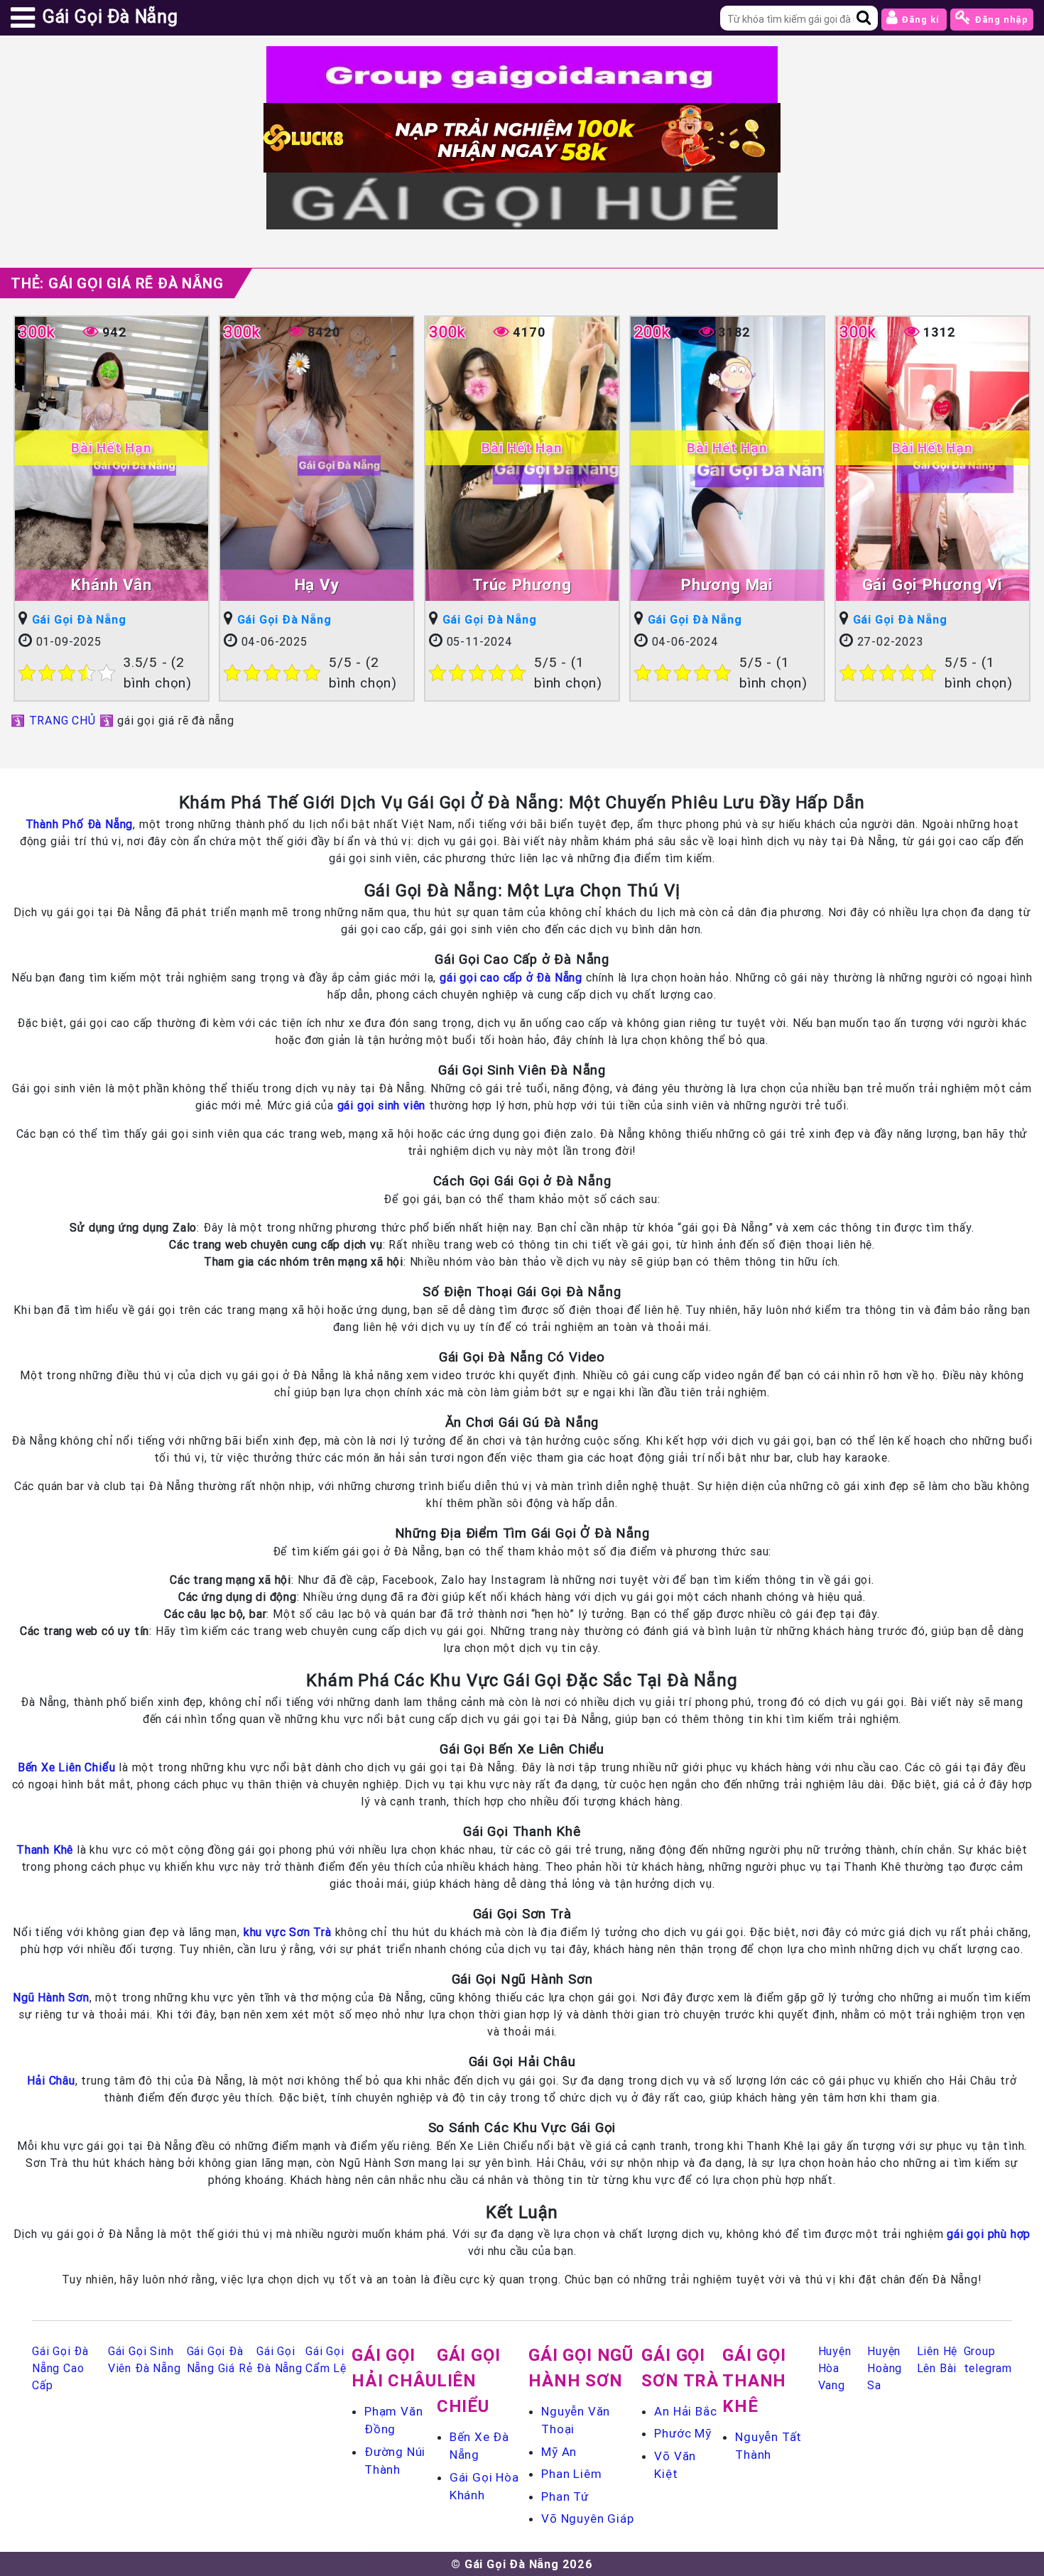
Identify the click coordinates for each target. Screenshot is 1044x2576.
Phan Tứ (565, 2496)
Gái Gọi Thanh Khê (754, 2380)
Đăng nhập (1000, 20)
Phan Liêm (571, 2474)
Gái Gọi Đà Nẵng (79, 619)
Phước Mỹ (683, 2433)
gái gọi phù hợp (989, 2234)
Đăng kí (920, 20)
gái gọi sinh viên (382, 1105)
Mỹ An (559, 2452)
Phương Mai (727, 585)
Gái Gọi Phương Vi (933, 585)
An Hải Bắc (685, 2411)
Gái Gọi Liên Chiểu (469, 2380)
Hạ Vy (317, 585)
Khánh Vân (111, 585)
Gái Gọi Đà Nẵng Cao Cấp (60, 2368)
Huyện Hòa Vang (835, 2368)
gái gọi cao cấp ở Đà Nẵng (511, 977)
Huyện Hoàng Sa (885, 2368)
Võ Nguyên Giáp (587, 2518)
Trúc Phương (522, 585)
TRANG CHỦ (62, 720)
